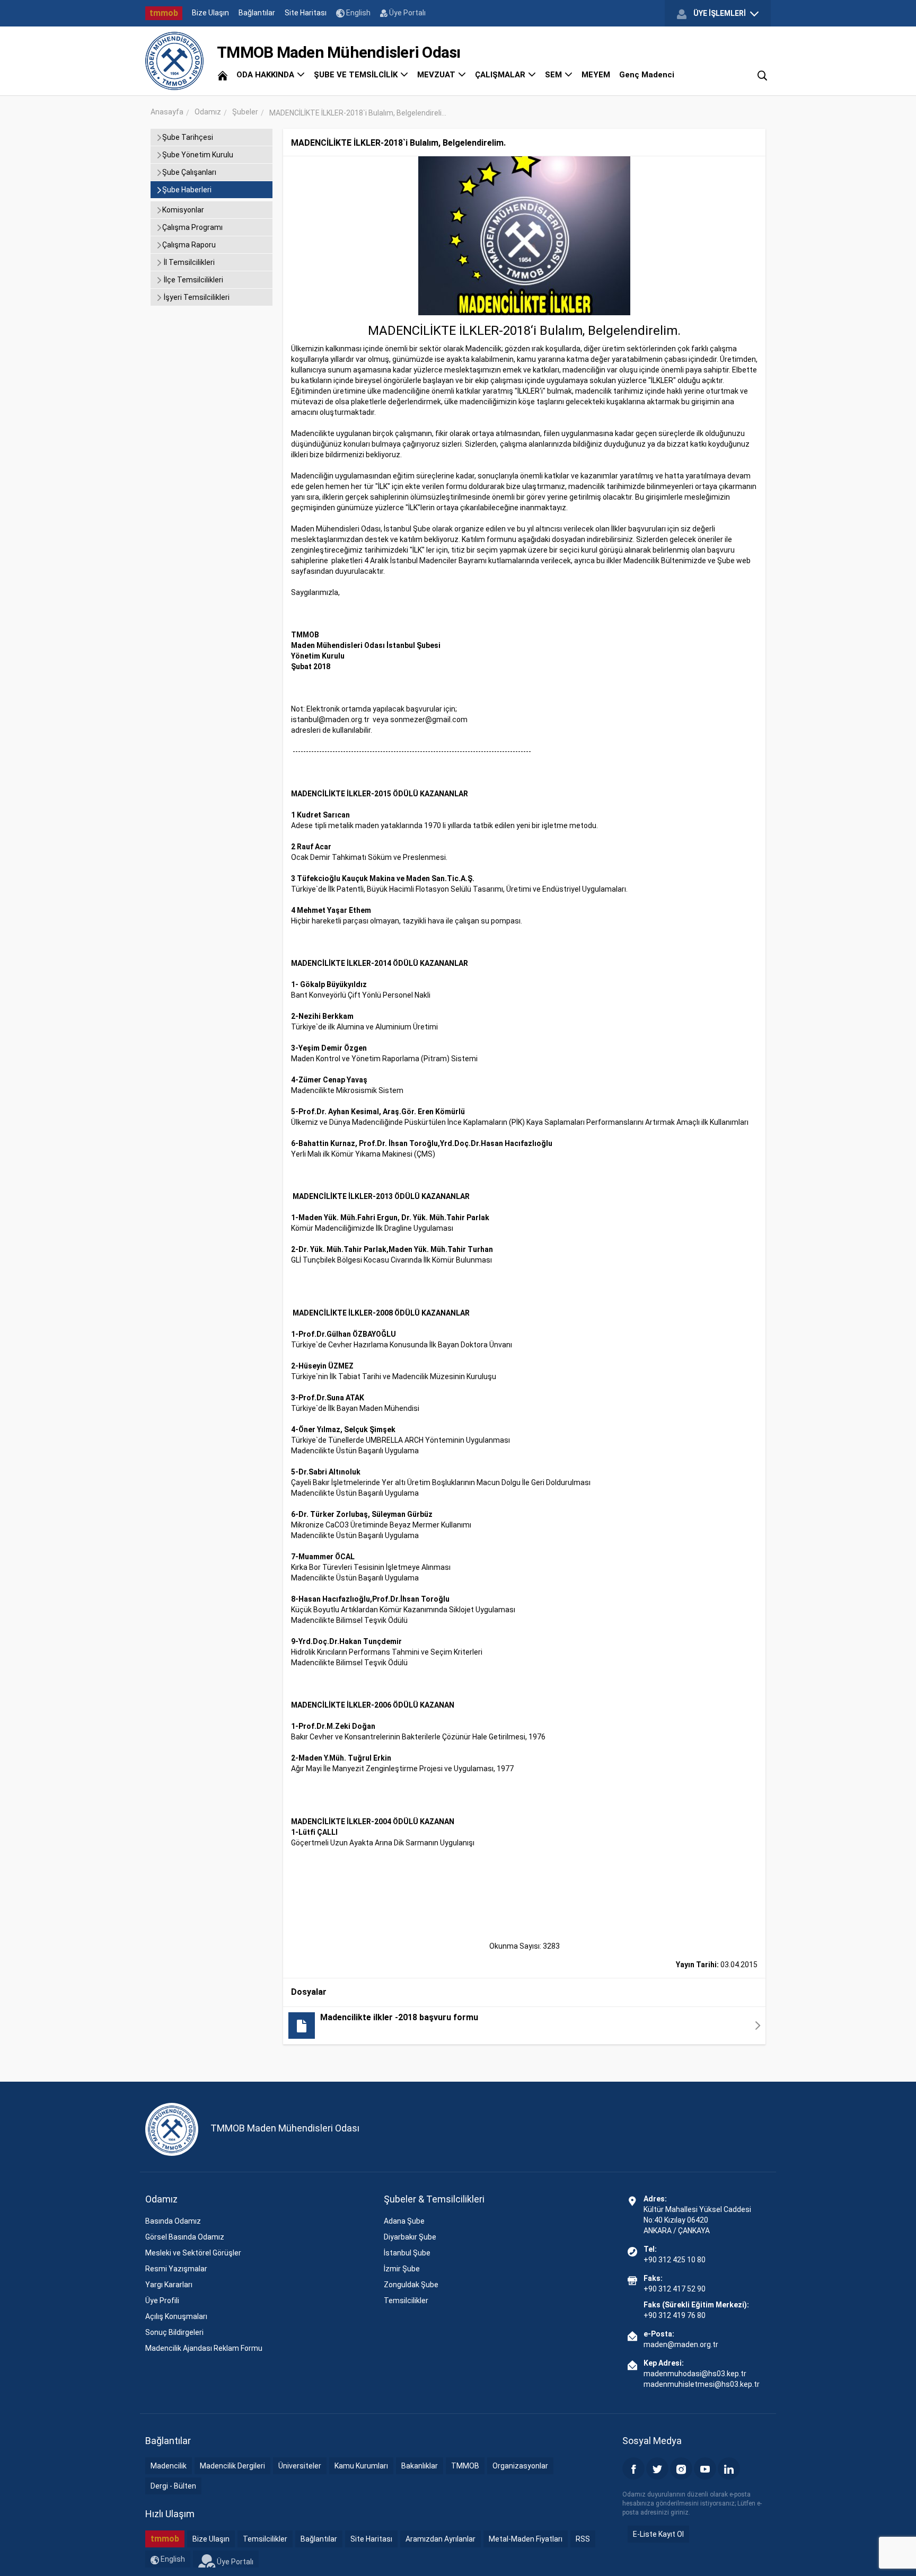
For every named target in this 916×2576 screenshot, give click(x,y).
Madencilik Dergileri (232, 2466)
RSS (583, 2539)
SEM (554, 75)
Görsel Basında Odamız (185, 2237)
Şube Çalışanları (189, 172)
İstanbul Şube (407, 2253)
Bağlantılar (257, 13)
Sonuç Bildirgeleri (174, 2332)
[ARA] (762, 75)
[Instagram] (681, 2468)
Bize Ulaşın (210, 13)
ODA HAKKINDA (266, 75)
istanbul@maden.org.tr (330, 719)
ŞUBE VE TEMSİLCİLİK (357, 75)
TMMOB (465, 2466)
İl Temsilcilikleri (188, 262)
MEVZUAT (437, 75)
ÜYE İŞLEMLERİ (720, 13)
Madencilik (169, 2466)
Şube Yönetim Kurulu (198, 155)
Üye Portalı (407, 13)
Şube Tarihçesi (188, 137)
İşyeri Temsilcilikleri (196, 297)
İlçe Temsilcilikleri (193, 280)
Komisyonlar (183, 210)
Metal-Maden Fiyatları (526, 2539)
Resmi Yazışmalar (176, 2269)
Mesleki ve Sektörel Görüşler (193, 2253)
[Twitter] (657, 2468)
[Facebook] (633, 2468)
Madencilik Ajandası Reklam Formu (204, 2348)
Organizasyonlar (520, 2466)
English (358, 13)
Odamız (208, 112)
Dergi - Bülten (173, 2486)
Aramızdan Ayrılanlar (441, 2539)
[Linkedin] (729, 2468)
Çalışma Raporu (189, 245)
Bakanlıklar (420, 2466)
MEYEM (596, 75)
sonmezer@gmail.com (429, 719)
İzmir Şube (402, 2269)
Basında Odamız (173, 2221)
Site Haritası (306, 13)
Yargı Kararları (169, 2285)
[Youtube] (705, 2468)
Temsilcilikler (406, 2300)
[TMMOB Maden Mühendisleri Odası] (174, 61)
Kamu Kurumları (361, 2466)
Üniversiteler (300, 2466)
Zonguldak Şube (411, 2285)
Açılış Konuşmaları (176, 2316)
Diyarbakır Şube (410, 2237)
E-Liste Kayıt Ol (658, 2534)
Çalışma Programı (192, 227)
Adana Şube (404, 2221)
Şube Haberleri (187, 190)
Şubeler (245, 112)
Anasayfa (167, 112)
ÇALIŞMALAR (501, 75)
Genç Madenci (647, 75)
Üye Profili (162, 2300)
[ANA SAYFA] (223, 75)
